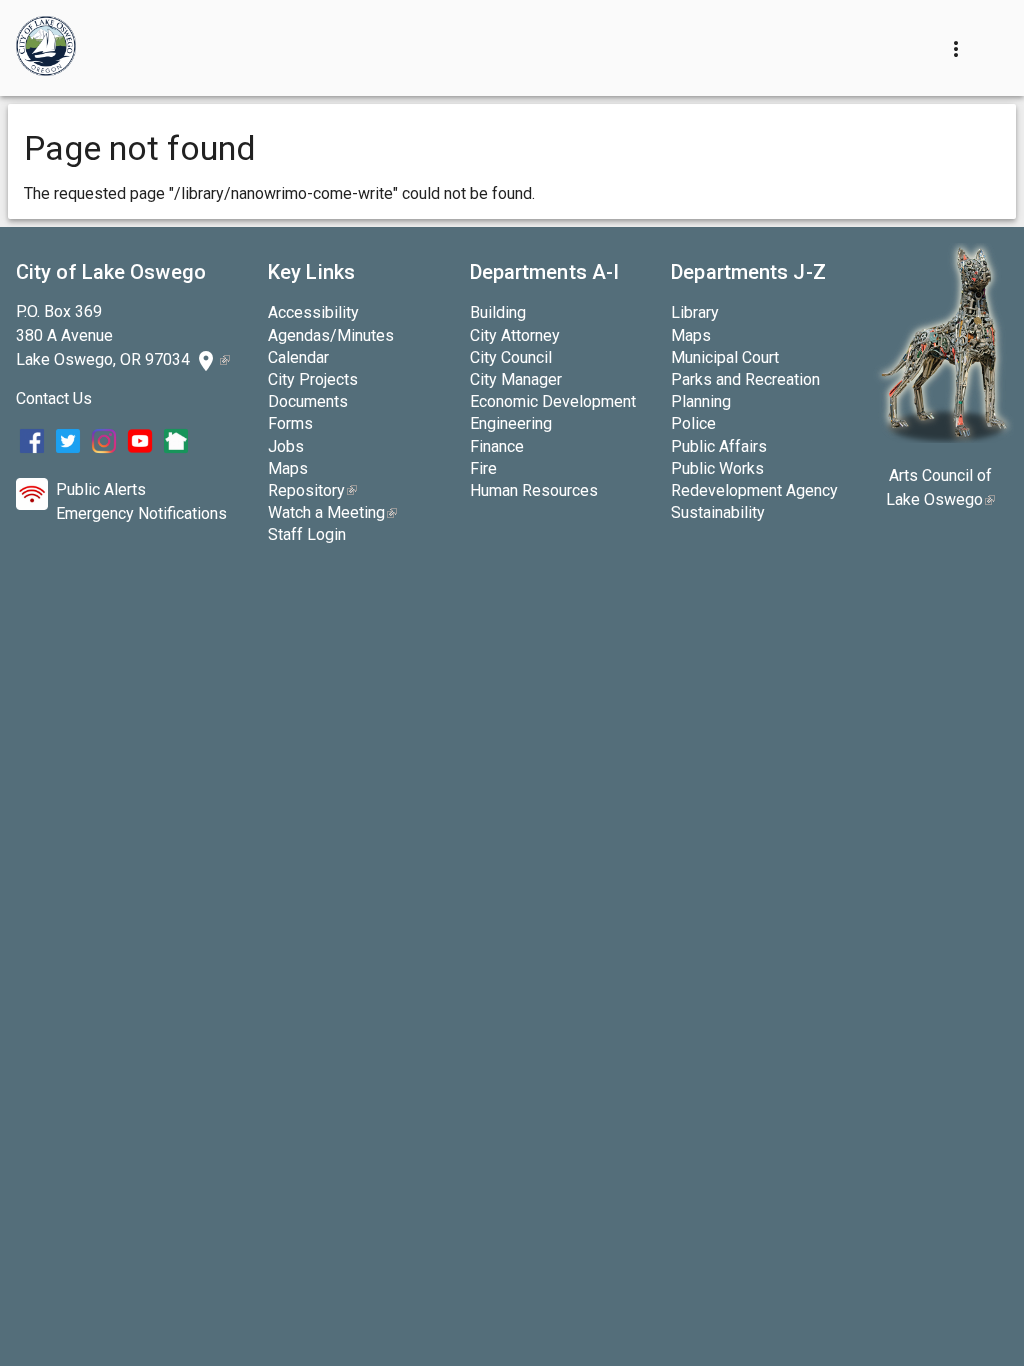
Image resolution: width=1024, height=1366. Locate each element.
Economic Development (553, 401)
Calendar (298, 357)
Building (498, 312)
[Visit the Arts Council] (943, 437)
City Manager (516, 379)
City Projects (313, 379)
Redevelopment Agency (754, 490)
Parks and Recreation (745, 379)
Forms (290, 423)
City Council (511, 357)
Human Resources (534, 490)
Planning (701, 401)
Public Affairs (719, 446)
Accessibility (313, 312)
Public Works (717, 468)
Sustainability (718, 512)
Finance (497, 446)
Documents (308, 401)
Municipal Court (725, 357)
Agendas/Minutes (331, 335)
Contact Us (54, 398)
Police (693, 423)
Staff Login (307, 534)
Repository (312, 490)
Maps (288, 468)
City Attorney (515, 335)
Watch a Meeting (332, 512)
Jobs (286, 446)
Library (695, 312)
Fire (483, 468)
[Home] (46, 48)
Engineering (511, 423)
